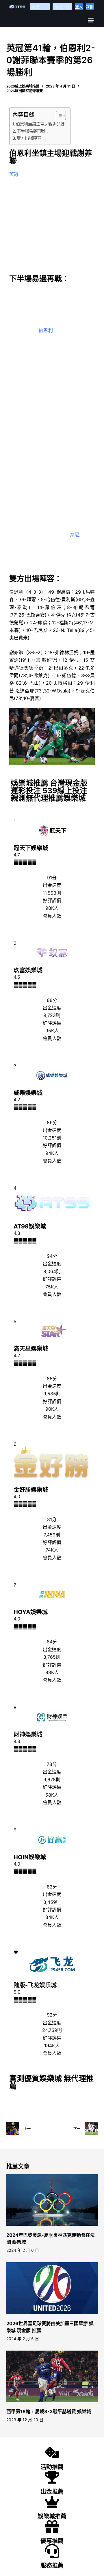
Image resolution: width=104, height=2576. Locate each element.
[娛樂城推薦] (52, 2502)
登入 (79, 7)
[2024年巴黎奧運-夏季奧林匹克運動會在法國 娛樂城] (52, 2200)
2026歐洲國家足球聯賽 (25, 91)
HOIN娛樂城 (30, 1857)
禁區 (75, 535)
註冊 (90, 7)
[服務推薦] (52, 2551)
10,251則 (52, 1138)
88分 (52, 1000)
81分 (52, 1519)
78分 (52, 1764)
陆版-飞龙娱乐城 (35, 1985)
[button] (91, 20)
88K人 (52, 1672)
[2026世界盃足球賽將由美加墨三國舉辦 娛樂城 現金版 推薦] (52, 2288)
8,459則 (52, 1902)
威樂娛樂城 (28, 1093)
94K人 (52, 1153)
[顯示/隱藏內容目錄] (58, 116)
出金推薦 (52, 2492)
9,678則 (52, 1780)
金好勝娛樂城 (31, 1490)
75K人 (52, 1287)
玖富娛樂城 (28, 970)
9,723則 (52, 1015)
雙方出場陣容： (31, 138)
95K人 (52, 1031)
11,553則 (52, 893)
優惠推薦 (52, 2541)
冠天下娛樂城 (31, 848)
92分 (52, 2015)
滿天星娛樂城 (31, 1349)
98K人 (52, 908)
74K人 (52, 1550)
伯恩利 (46, 330)
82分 (52, 1887)
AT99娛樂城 (30, 1226)
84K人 (52, 1917)
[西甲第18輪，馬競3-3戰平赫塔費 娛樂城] (52, 2376)
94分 (52, 1256)
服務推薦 (52, 2566)
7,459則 (52, 1535)
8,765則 (52, 1657)
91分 (52, 878)
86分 (52, 1122)
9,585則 (52, 1394)
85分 (52, 1379)
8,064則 (52, 1271)
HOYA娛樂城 (31, 1612)
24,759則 (52, 2030)
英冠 (14, 174)
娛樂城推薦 (52, 2516)
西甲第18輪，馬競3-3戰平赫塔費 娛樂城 (49, 2411)
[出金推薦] (52, 2477)
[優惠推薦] (52, 2526)
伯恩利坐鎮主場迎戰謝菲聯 (40, 124)
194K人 (52, 2046)
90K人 (52, 1409)
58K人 (52, 1795)
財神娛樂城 (28, 1735)
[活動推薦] (52, 2453)
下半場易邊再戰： (33, 131)
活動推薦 (52, 2467)
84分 (52, 1642)
